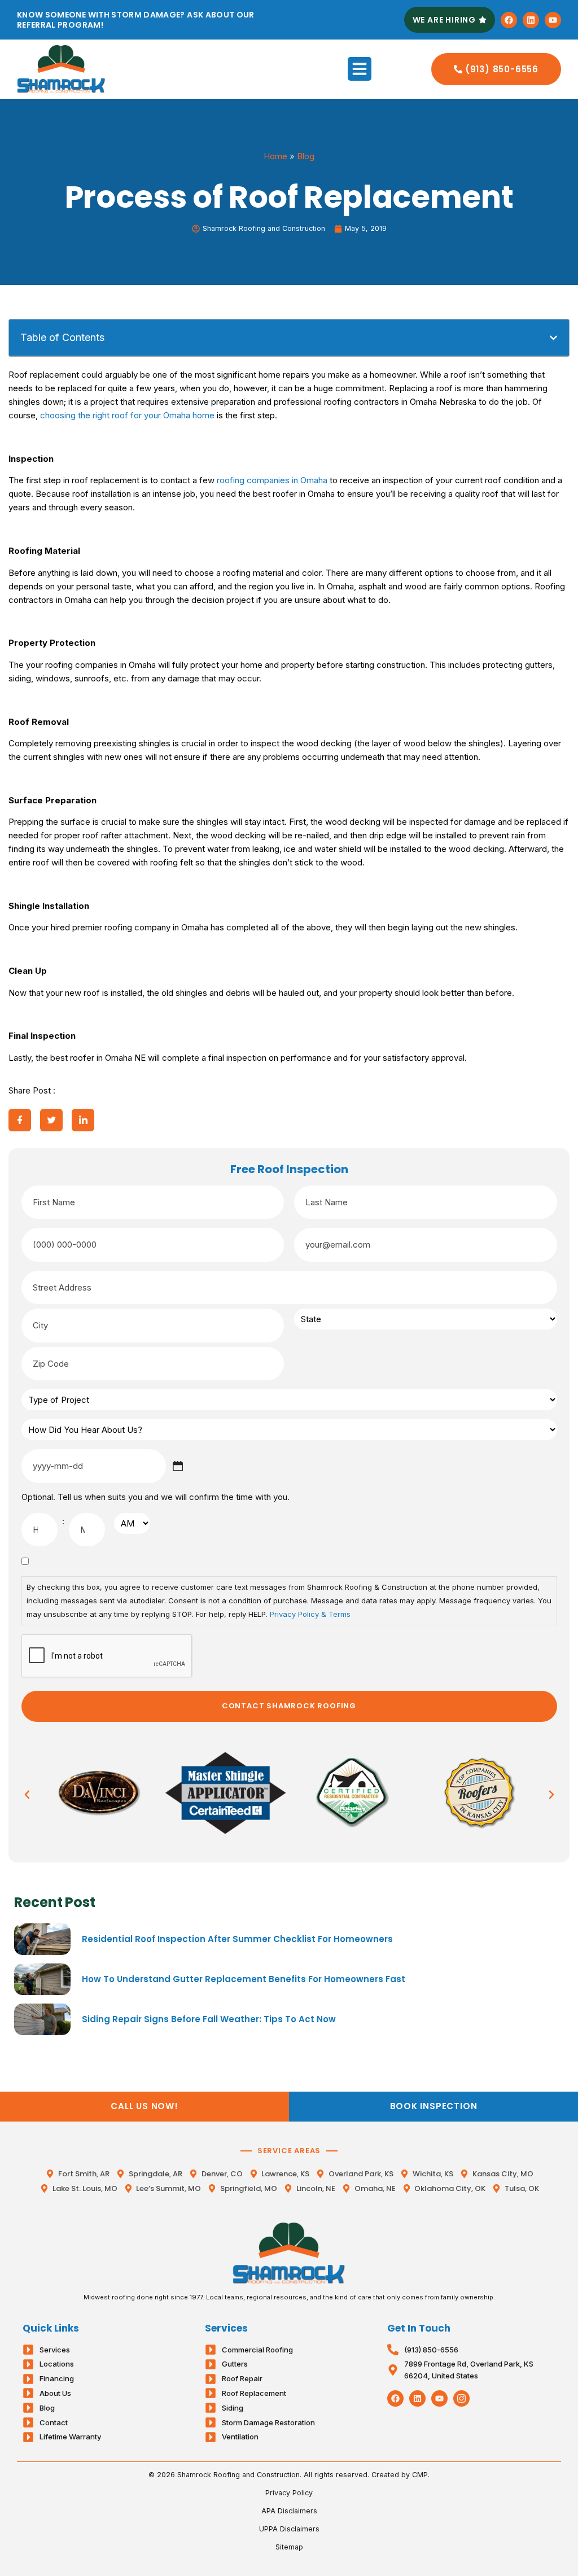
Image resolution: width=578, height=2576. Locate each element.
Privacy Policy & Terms (310, 1614)
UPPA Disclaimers (289, 2529)
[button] (360, 69)
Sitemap (289, 2547)
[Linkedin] (531, 20)
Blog (306, 156)
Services (226, 2328)
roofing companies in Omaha (272, 480)
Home (275, 156)
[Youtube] (553, 20)
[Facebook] (509, 20)
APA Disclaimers (289, 2511)
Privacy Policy (289, 2493)
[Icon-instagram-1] (461, 2398)
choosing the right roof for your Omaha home (127, 415)
